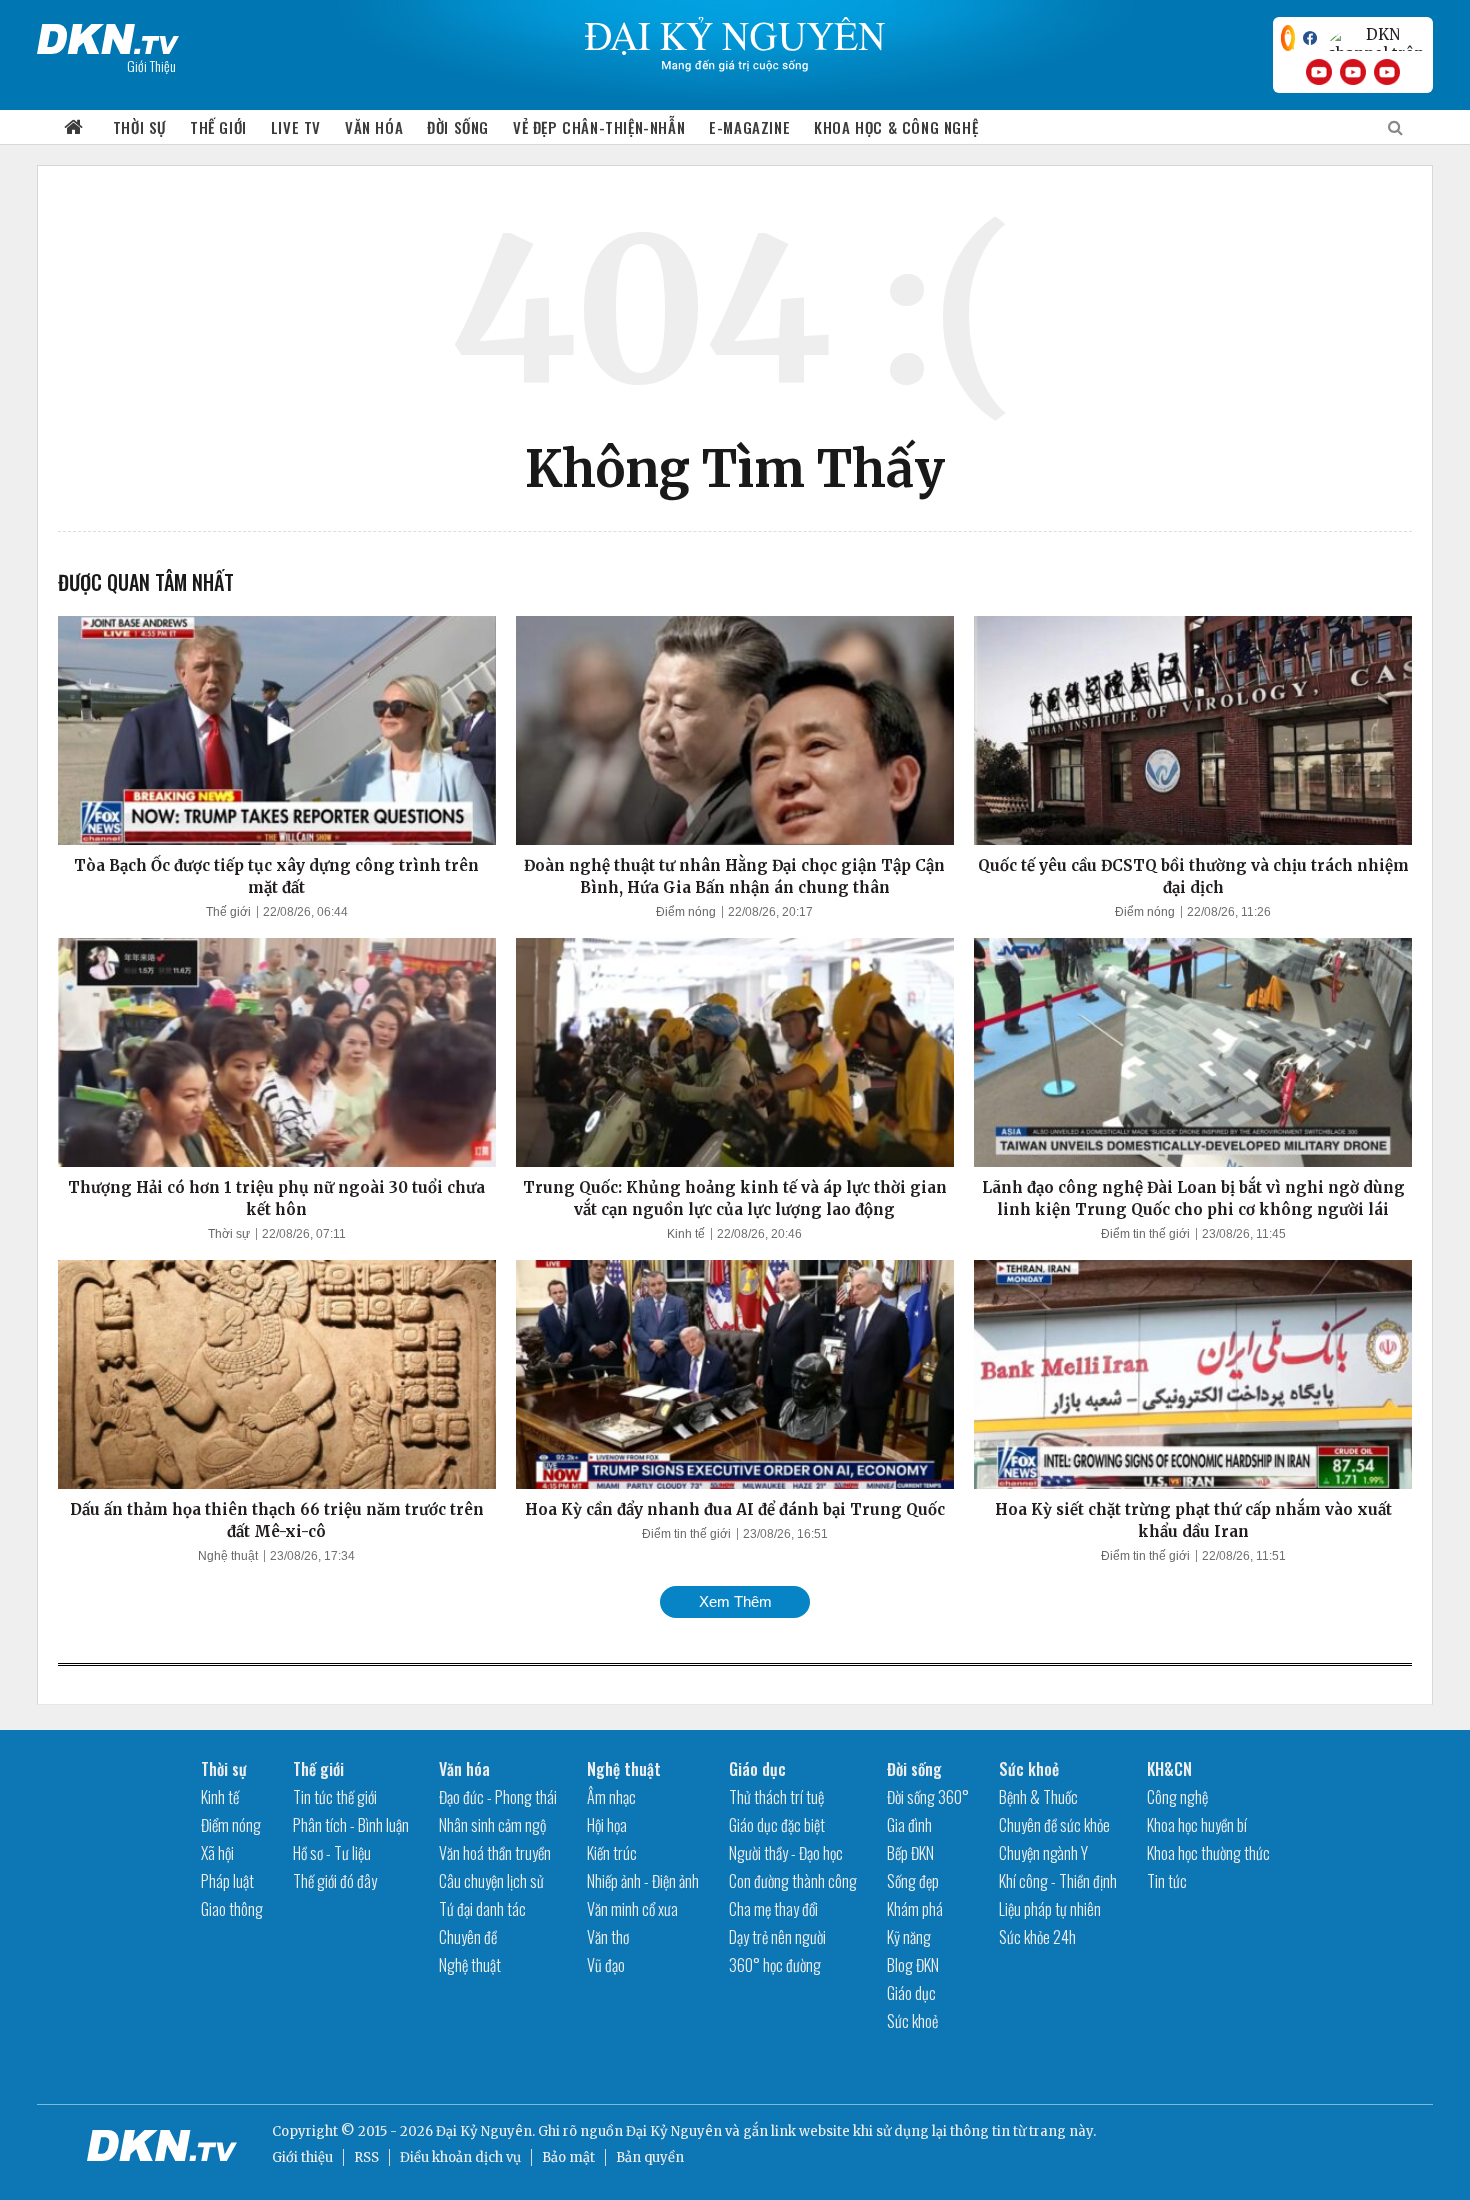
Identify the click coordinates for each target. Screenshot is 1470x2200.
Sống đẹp (913, 1881)
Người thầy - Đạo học (786, 1853)
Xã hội (217, 1853)
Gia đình (909, 1825)
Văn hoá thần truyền (495, 1853)
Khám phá (915, 1909)
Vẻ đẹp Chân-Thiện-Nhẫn (599, 127)
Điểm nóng (686, 912)
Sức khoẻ (912, 2021)
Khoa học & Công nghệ (896, 127)
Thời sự (139, 127)
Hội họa (607, 1825)
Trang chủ (74, 127)
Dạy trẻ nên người (777, 1937)
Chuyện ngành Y (1043, 1853)
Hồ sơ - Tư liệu (332, 1853)
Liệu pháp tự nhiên (1050, 1909)
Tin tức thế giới (335, 1797)
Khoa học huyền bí (1197, 1825)
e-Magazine (749, 127)
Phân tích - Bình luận (351, 1825)
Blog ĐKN (913, 1965)
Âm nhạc (611, 1797)
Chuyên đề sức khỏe (1054, 1825)
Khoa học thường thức (1208, 1853)
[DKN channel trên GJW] (1375, 38)
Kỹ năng (909, 1937)
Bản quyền (650, 2157)
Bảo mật (568, 2157)
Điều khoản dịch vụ (460, 2157)
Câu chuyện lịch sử (491, 1881)
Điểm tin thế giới (1145, 1234)
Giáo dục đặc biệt (777, 1825)
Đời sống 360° (928, 1797)
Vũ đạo (606, 1965)
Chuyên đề (468, 1937)
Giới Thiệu (151, 65)
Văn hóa (374, 127)
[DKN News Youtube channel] (1319, 72)
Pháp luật (227, 1881)
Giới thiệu (302, 2157)
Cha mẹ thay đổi (773, 1909)
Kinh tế (686, 1234)
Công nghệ (1177, 1797)
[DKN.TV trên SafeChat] (1288, 38)
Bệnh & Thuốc (1038, 1797)
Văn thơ (608, 1937)
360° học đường (775, 1965)
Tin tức (1167, 1881)
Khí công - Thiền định (1058, 1881)
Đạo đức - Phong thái (498, 1797)
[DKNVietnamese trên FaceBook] (1310, 38)
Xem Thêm (735, 1601)
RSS (366, 2157)
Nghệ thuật (228, 1556)
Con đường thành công (793, 1881)
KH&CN (1169, 1769)
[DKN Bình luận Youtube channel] (1353, 72)
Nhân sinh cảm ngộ (492, 1825)
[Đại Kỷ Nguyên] (108, 35)
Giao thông (232, 1909)
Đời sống (458, 127)
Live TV (296, 127)
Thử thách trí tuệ (776, 1797)
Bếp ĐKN (910, 1853)
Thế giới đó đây (335, 1881)
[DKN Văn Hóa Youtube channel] (1387, 72)
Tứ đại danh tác (482, 1909)
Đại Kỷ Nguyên (674, 2131)
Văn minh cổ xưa (632, 1909)
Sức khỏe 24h (1037, 1937)
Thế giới (218, 127)
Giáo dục (757, 1769)
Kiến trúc (612, 1853)
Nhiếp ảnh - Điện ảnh (643, 1881)
